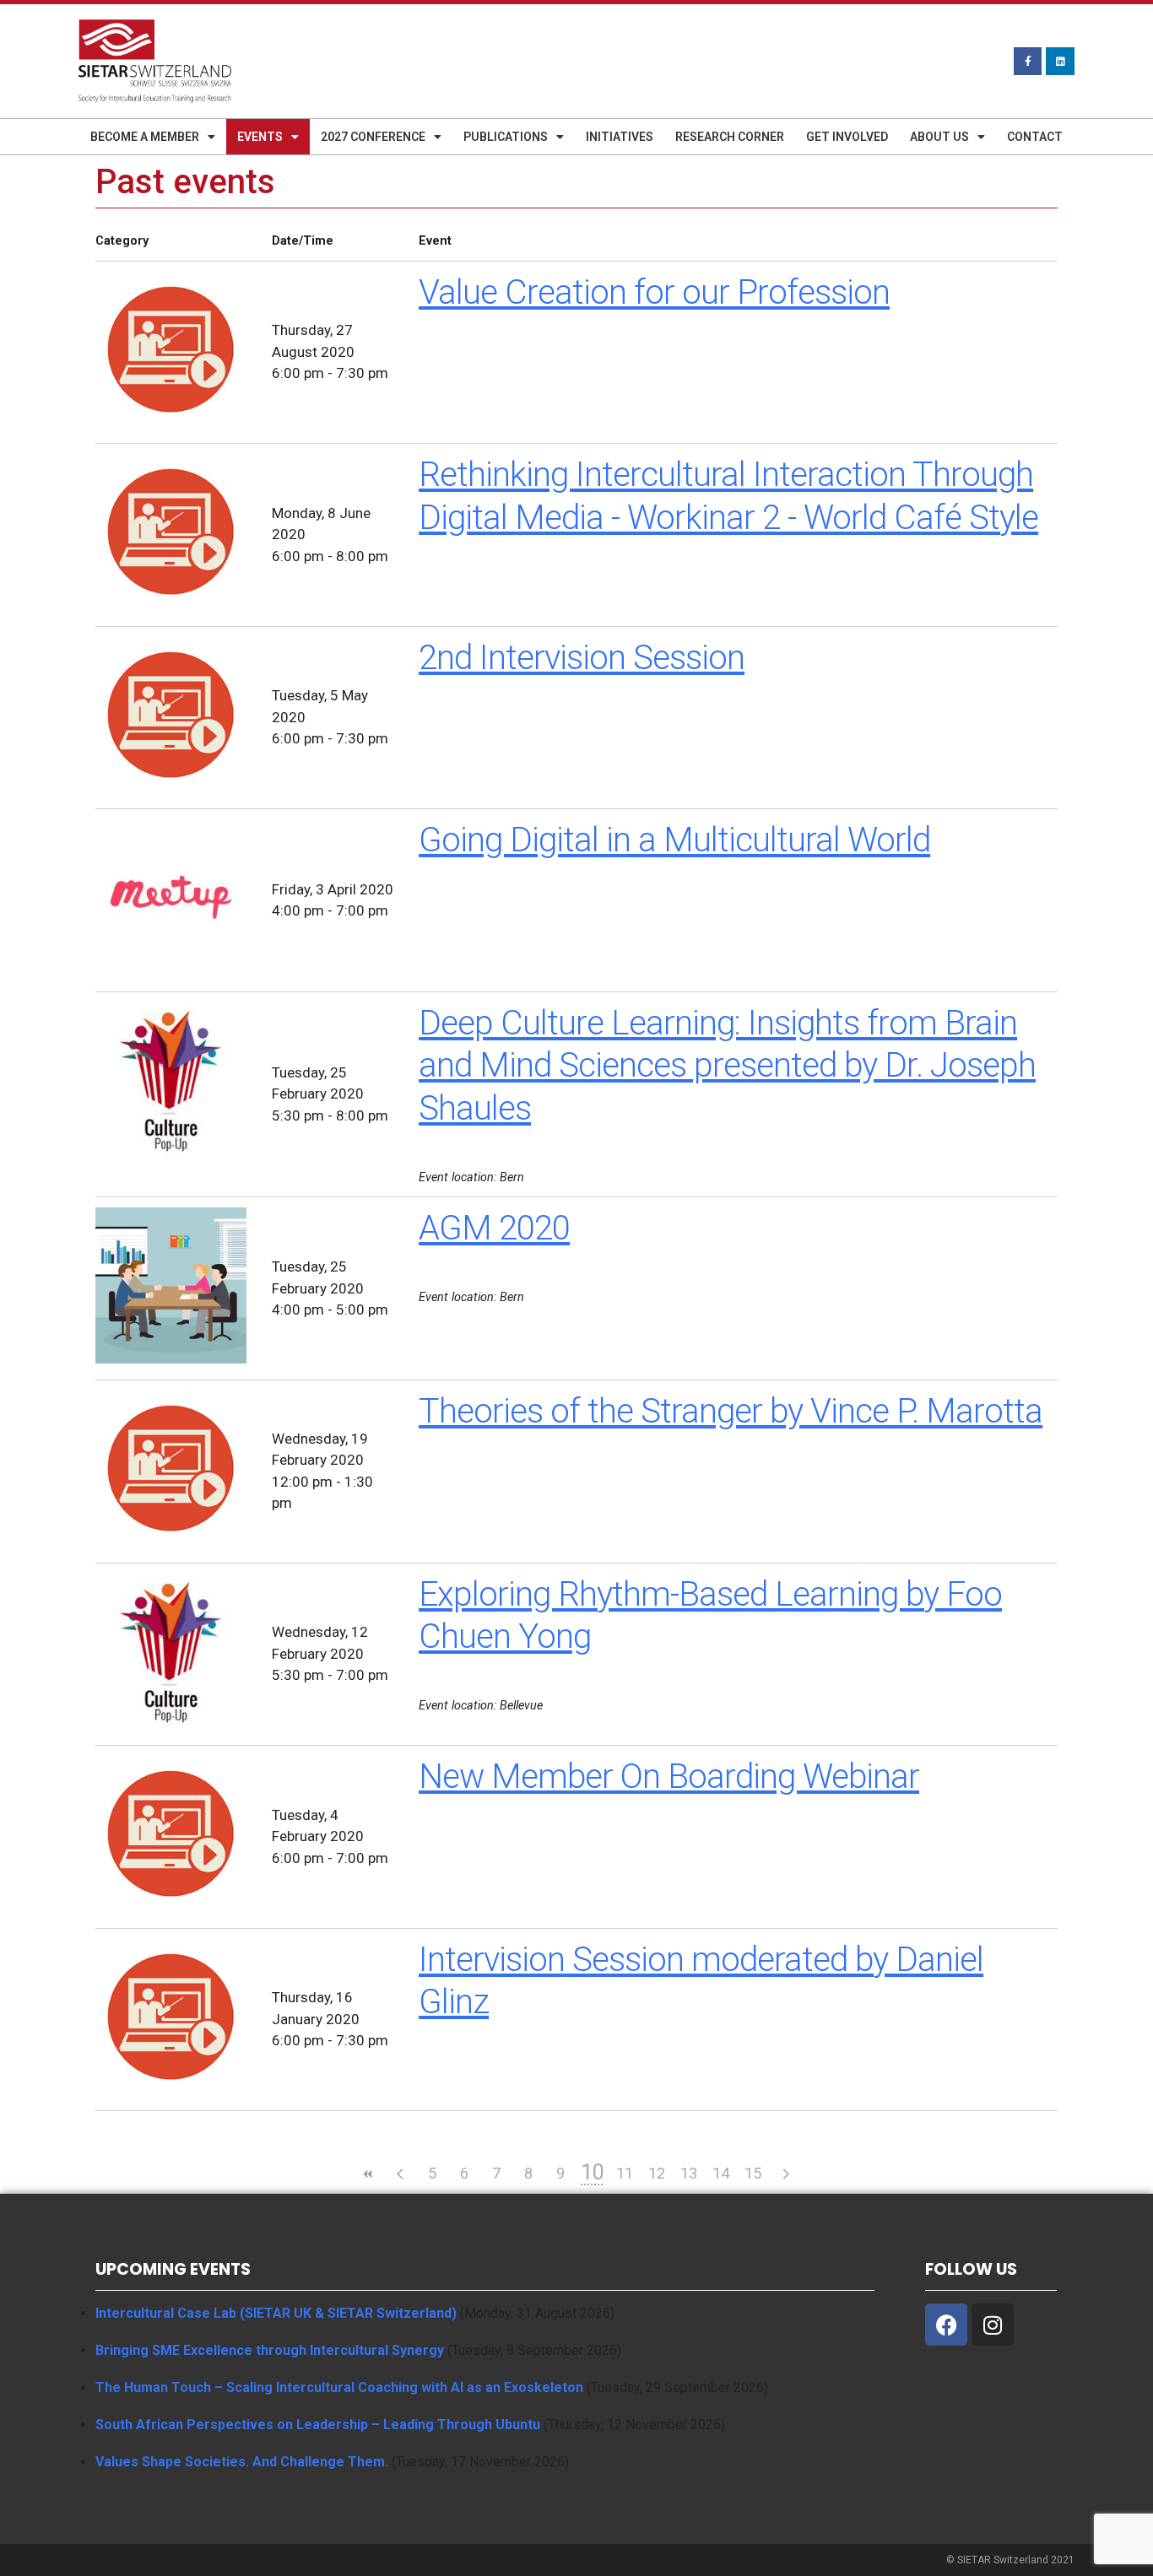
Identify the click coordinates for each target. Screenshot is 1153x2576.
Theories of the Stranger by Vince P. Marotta (731, 1411)
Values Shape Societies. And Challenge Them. (242, 2462)
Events (260, 137)
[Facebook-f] (1028, 62)
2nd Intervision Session (582, 658)
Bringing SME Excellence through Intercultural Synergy (270, 2350)
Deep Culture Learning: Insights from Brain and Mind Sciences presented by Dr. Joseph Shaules (727, 1066)
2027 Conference (373, 137)
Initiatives (620, 137)
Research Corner (730, 137)
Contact (1035, 137)
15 (753, 2173)
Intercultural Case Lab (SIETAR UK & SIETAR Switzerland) (276, 2313)
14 (721, 2173)
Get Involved (847, 137)
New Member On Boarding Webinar (669, 1777)
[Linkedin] (1060, 62)
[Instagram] (993, 2325)
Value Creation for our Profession (654, 292)
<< (368, 2174)
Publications (506, 137)
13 (689, 2173)
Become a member (145, 137)
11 (625, 2173)
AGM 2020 (494, 1228)
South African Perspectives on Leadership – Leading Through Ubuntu (318, 2425)
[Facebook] (946, 2325)
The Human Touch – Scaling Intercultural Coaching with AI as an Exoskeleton (339, 2387)
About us (939, 137)
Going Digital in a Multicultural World (674, 840)
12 (657, 2173)
